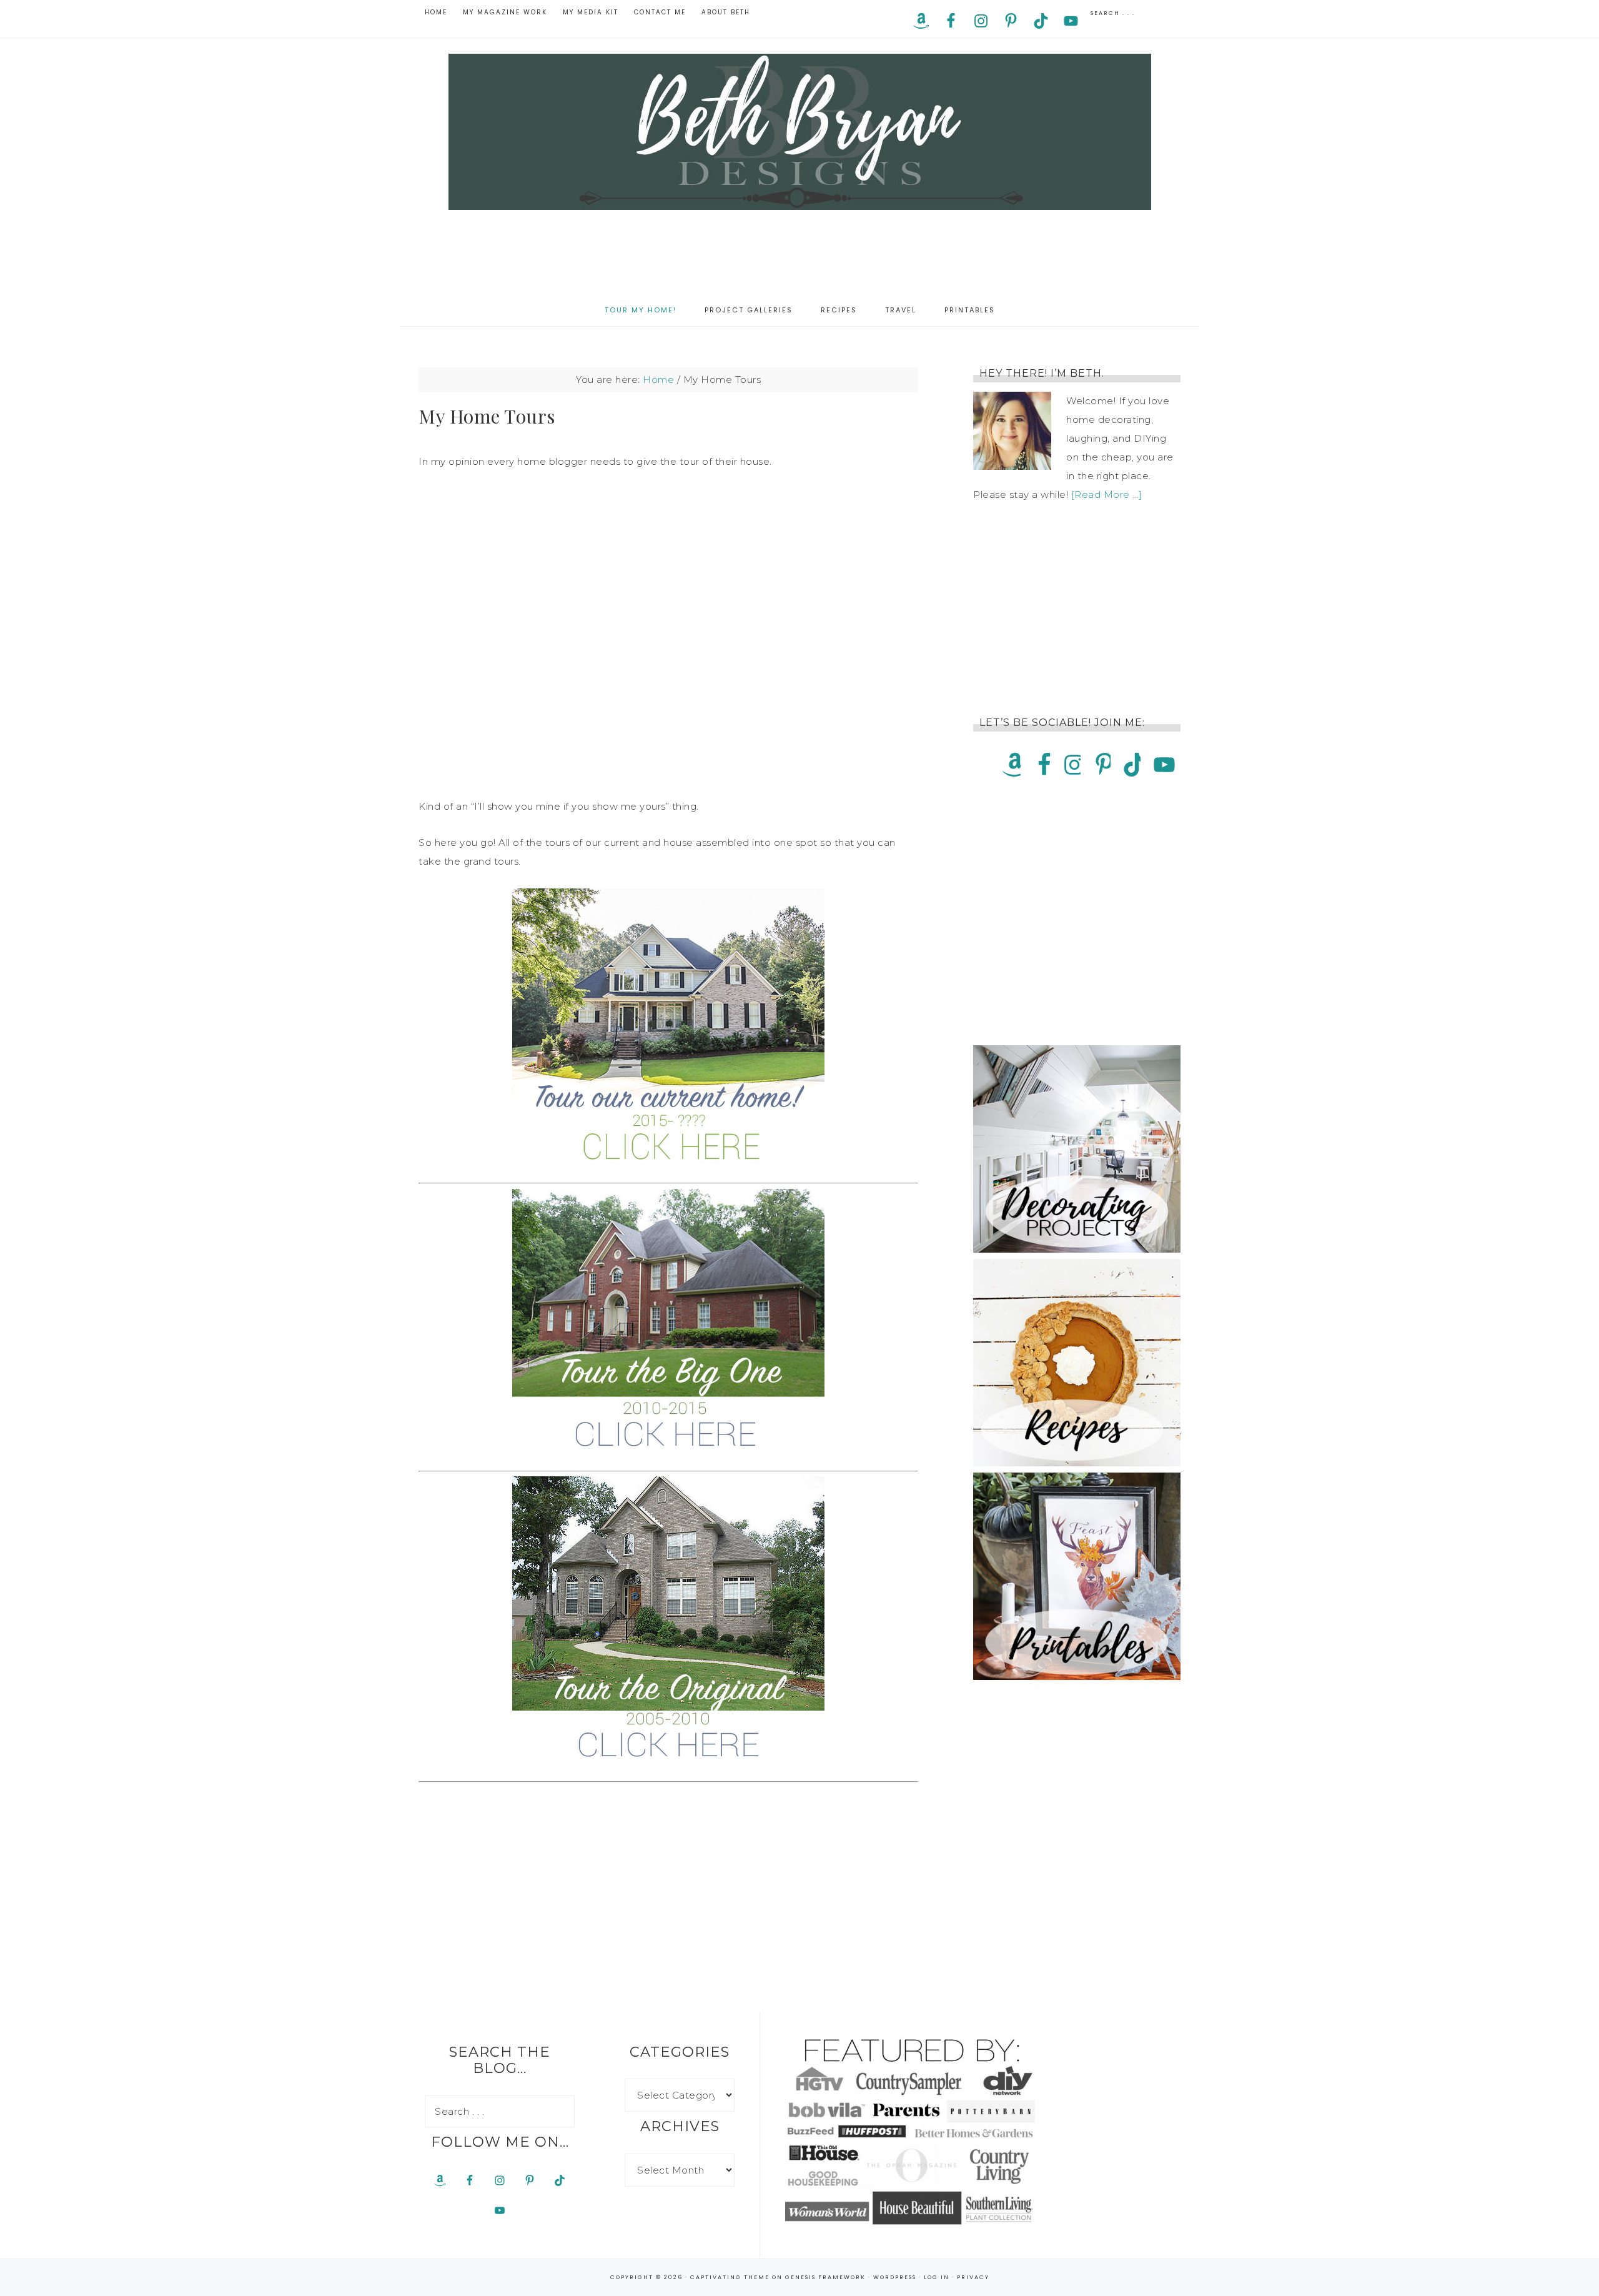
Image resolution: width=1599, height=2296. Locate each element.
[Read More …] (1107, 494)
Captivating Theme (730, 2277)
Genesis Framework (825, 2277)
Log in (937, 2277)
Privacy (973, 2277)
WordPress (895, 2277)
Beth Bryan (799, 132)
